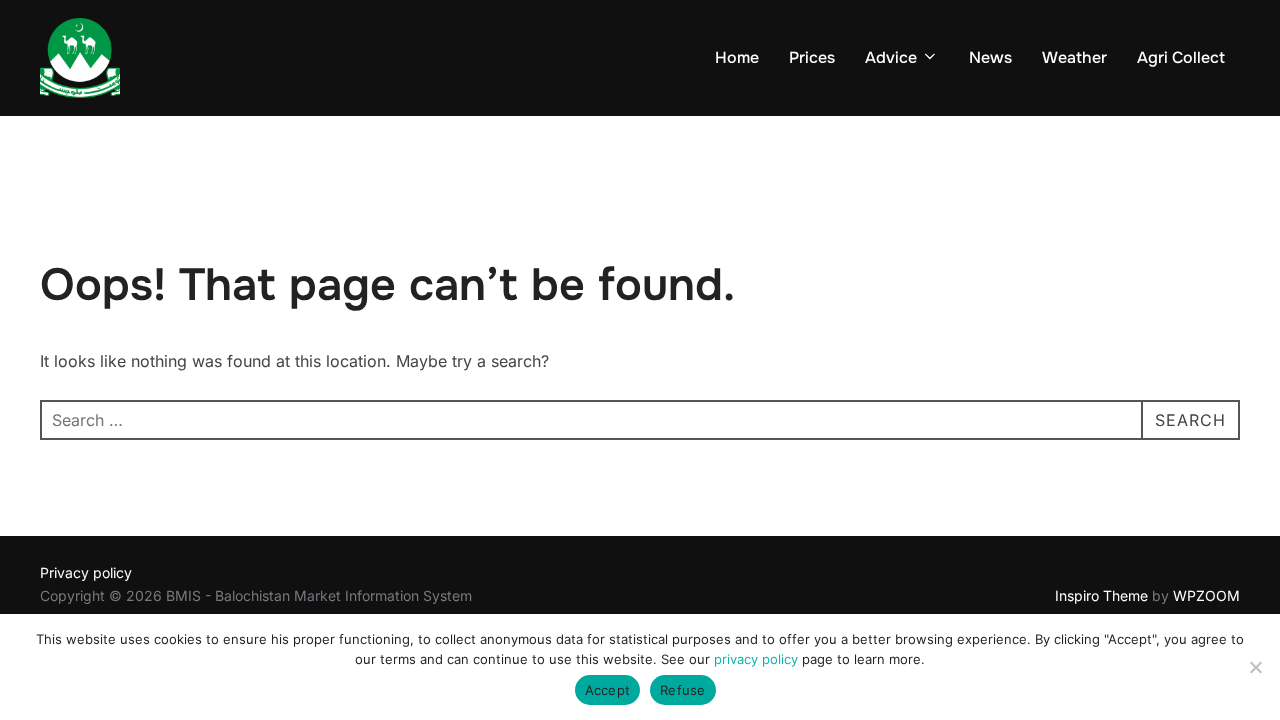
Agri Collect (1181, 57)
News (990, 57)
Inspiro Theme (1101, 595)
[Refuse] (1255, 667)
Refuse (683, 690)
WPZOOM (1206, 595)
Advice (891, 57)
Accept (608, 690)
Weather (1074, 57)
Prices (812, 57)
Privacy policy (86, 572)
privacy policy (756, 659)
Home (737, 57)
